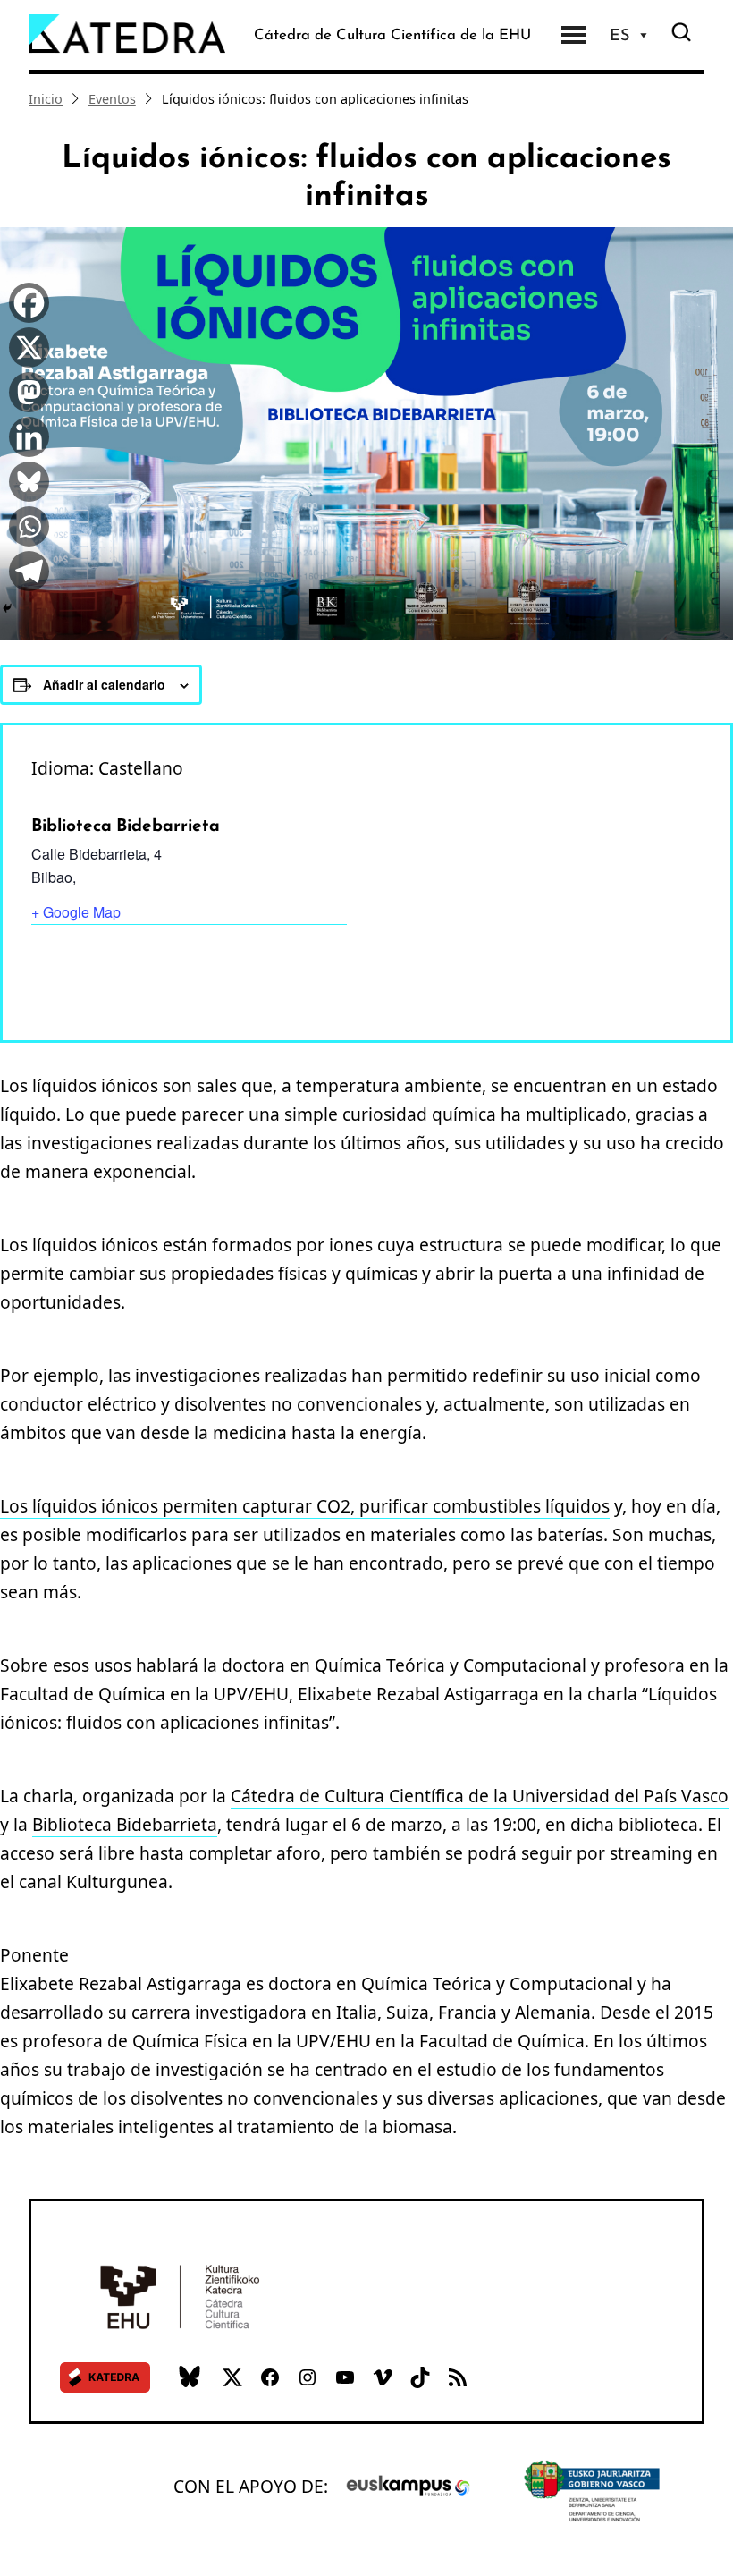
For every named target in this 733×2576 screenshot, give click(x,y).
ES (619, 35)
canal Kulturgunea (93, 1881)
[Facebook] (25, 301)
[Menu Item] (574, 35)
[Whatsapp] (25, 524)
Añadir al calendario (104, 684)
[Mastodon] (25, 390)
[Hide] (7, 608)
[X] (25, 345)
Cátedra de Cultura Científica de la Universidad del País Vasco (480, 1796)
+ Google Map (76, 912)
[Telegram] (25, 569)
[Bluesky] (25, 479)
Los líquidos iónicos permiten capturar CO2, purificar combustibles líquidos (305, 1506)
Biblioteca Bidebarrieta (125, 1824)
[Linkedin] (25, 435)
